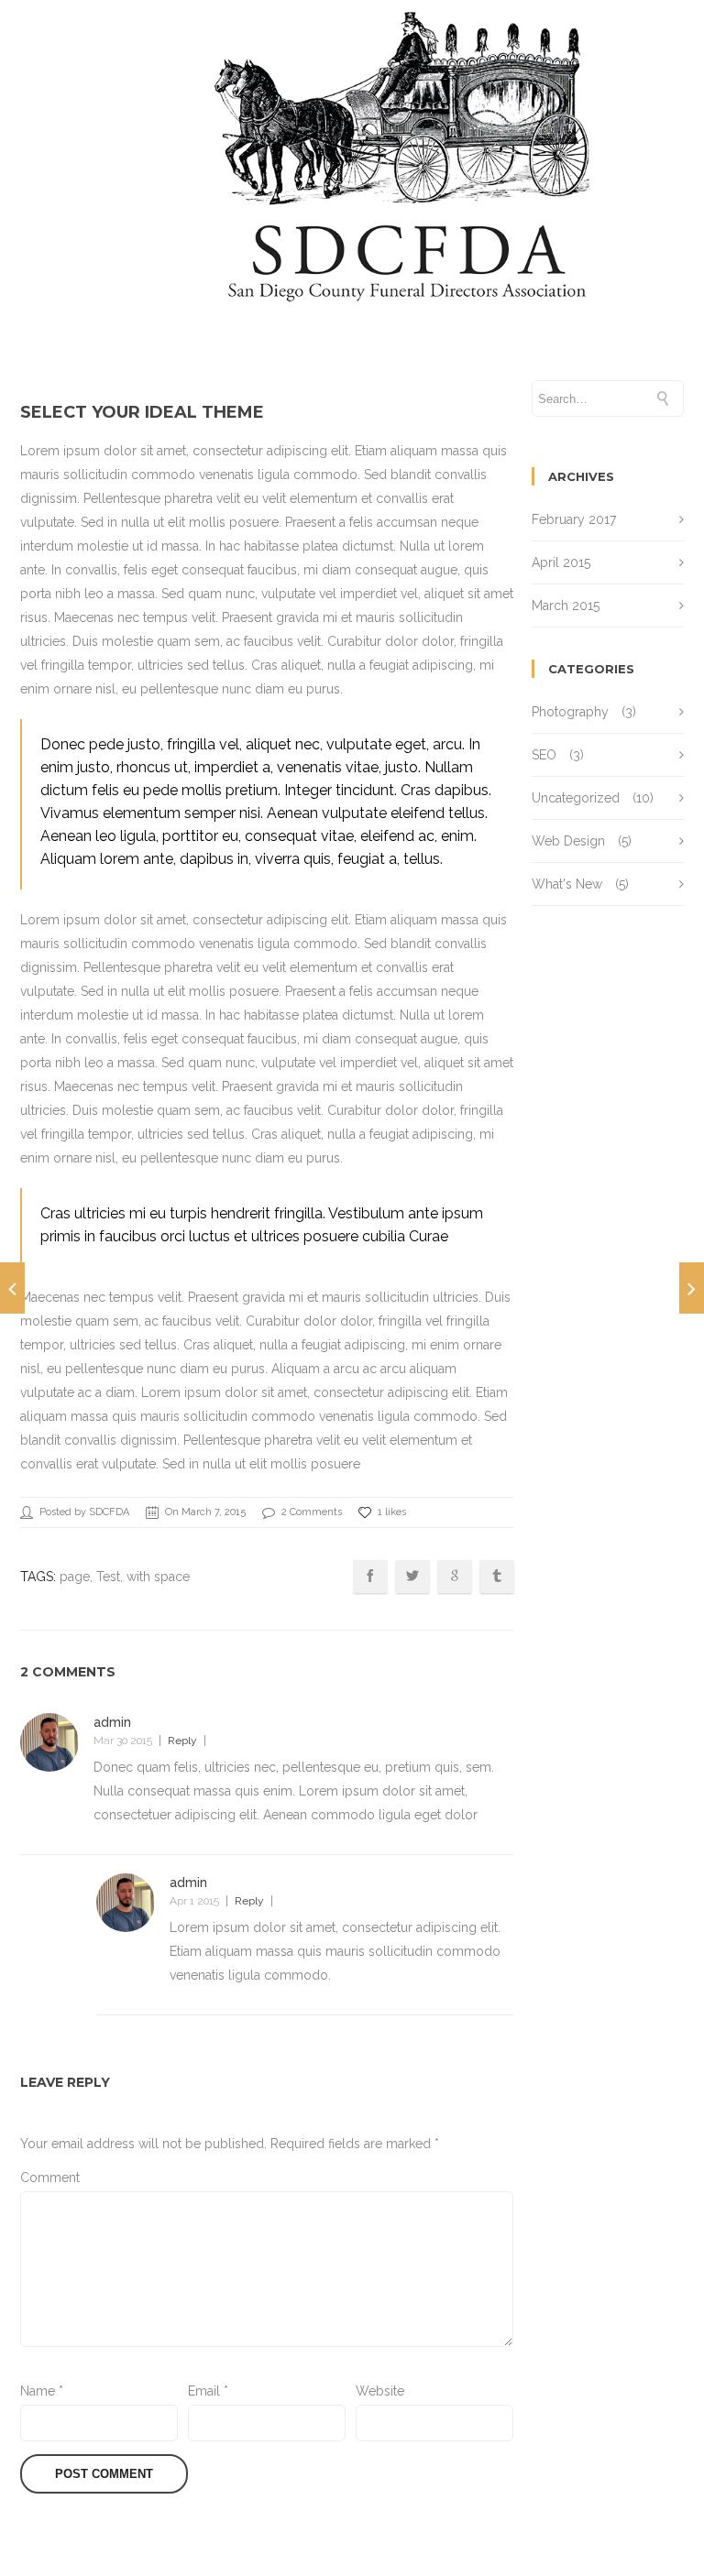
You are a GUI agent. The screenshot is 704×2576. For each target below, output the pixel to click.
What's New (567, 884)
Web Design (568, 841)
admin (112, 1722)
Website (380, 2391)
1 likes (392, 1512)
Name (42, 2391)
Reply (182, 1741)
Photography (570, 712)
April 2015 (561, 562)
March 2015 (566, 606)
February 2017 (574, 519)
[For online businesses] (12, 1288)
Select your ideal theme (142, 412)
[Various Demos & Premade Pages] (692, 1288)
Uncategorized (576, 798)
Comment (50, 2178)
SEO (544, 755)
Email (208, 2391)
